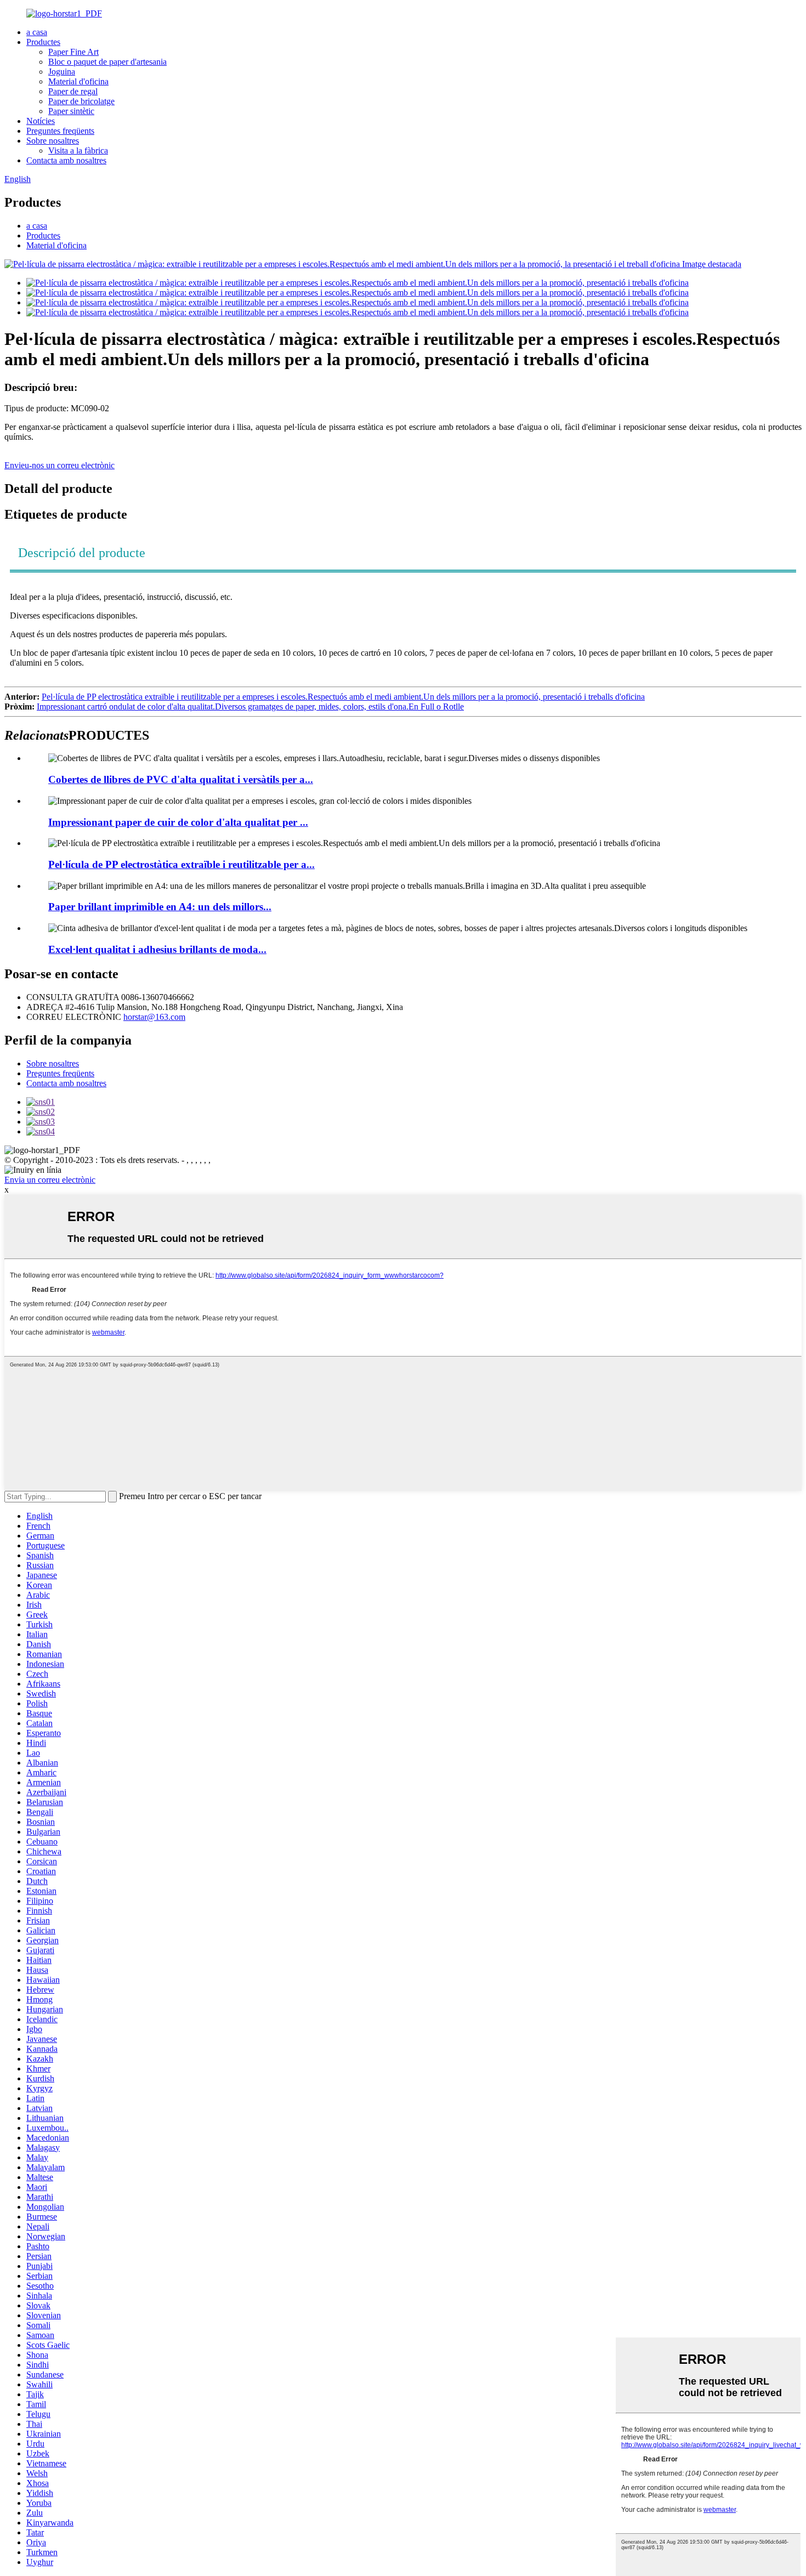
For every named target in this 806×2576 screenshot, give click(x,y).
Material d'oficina (78, 81)
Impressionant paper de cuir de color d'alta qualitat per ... (178, 822)
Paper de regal (73, 91)
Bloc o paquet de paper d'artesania (107, 62)
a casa (37, 32)
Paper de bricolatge (81, 101)
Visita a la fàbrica (78, 151)
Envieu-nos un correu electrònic (59, 465)
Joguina (62, 72)
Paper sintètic (71, 111)
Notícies (41, 121)
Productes (43, 42)
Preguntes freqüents (60, 131)
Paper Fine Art (73, 52)
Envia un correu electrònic (50, 1180)
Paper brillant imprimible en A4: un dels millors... (160, 907)
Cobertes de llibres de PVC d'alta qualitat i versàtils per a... (181, 779)
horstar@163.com (154, 1017)
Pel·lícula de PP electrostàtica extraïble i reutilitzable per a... (181, 864)
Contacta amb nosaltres (66, 160)
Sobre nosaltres (53, 141)
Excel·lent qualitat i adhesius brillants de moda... (157, 949)
